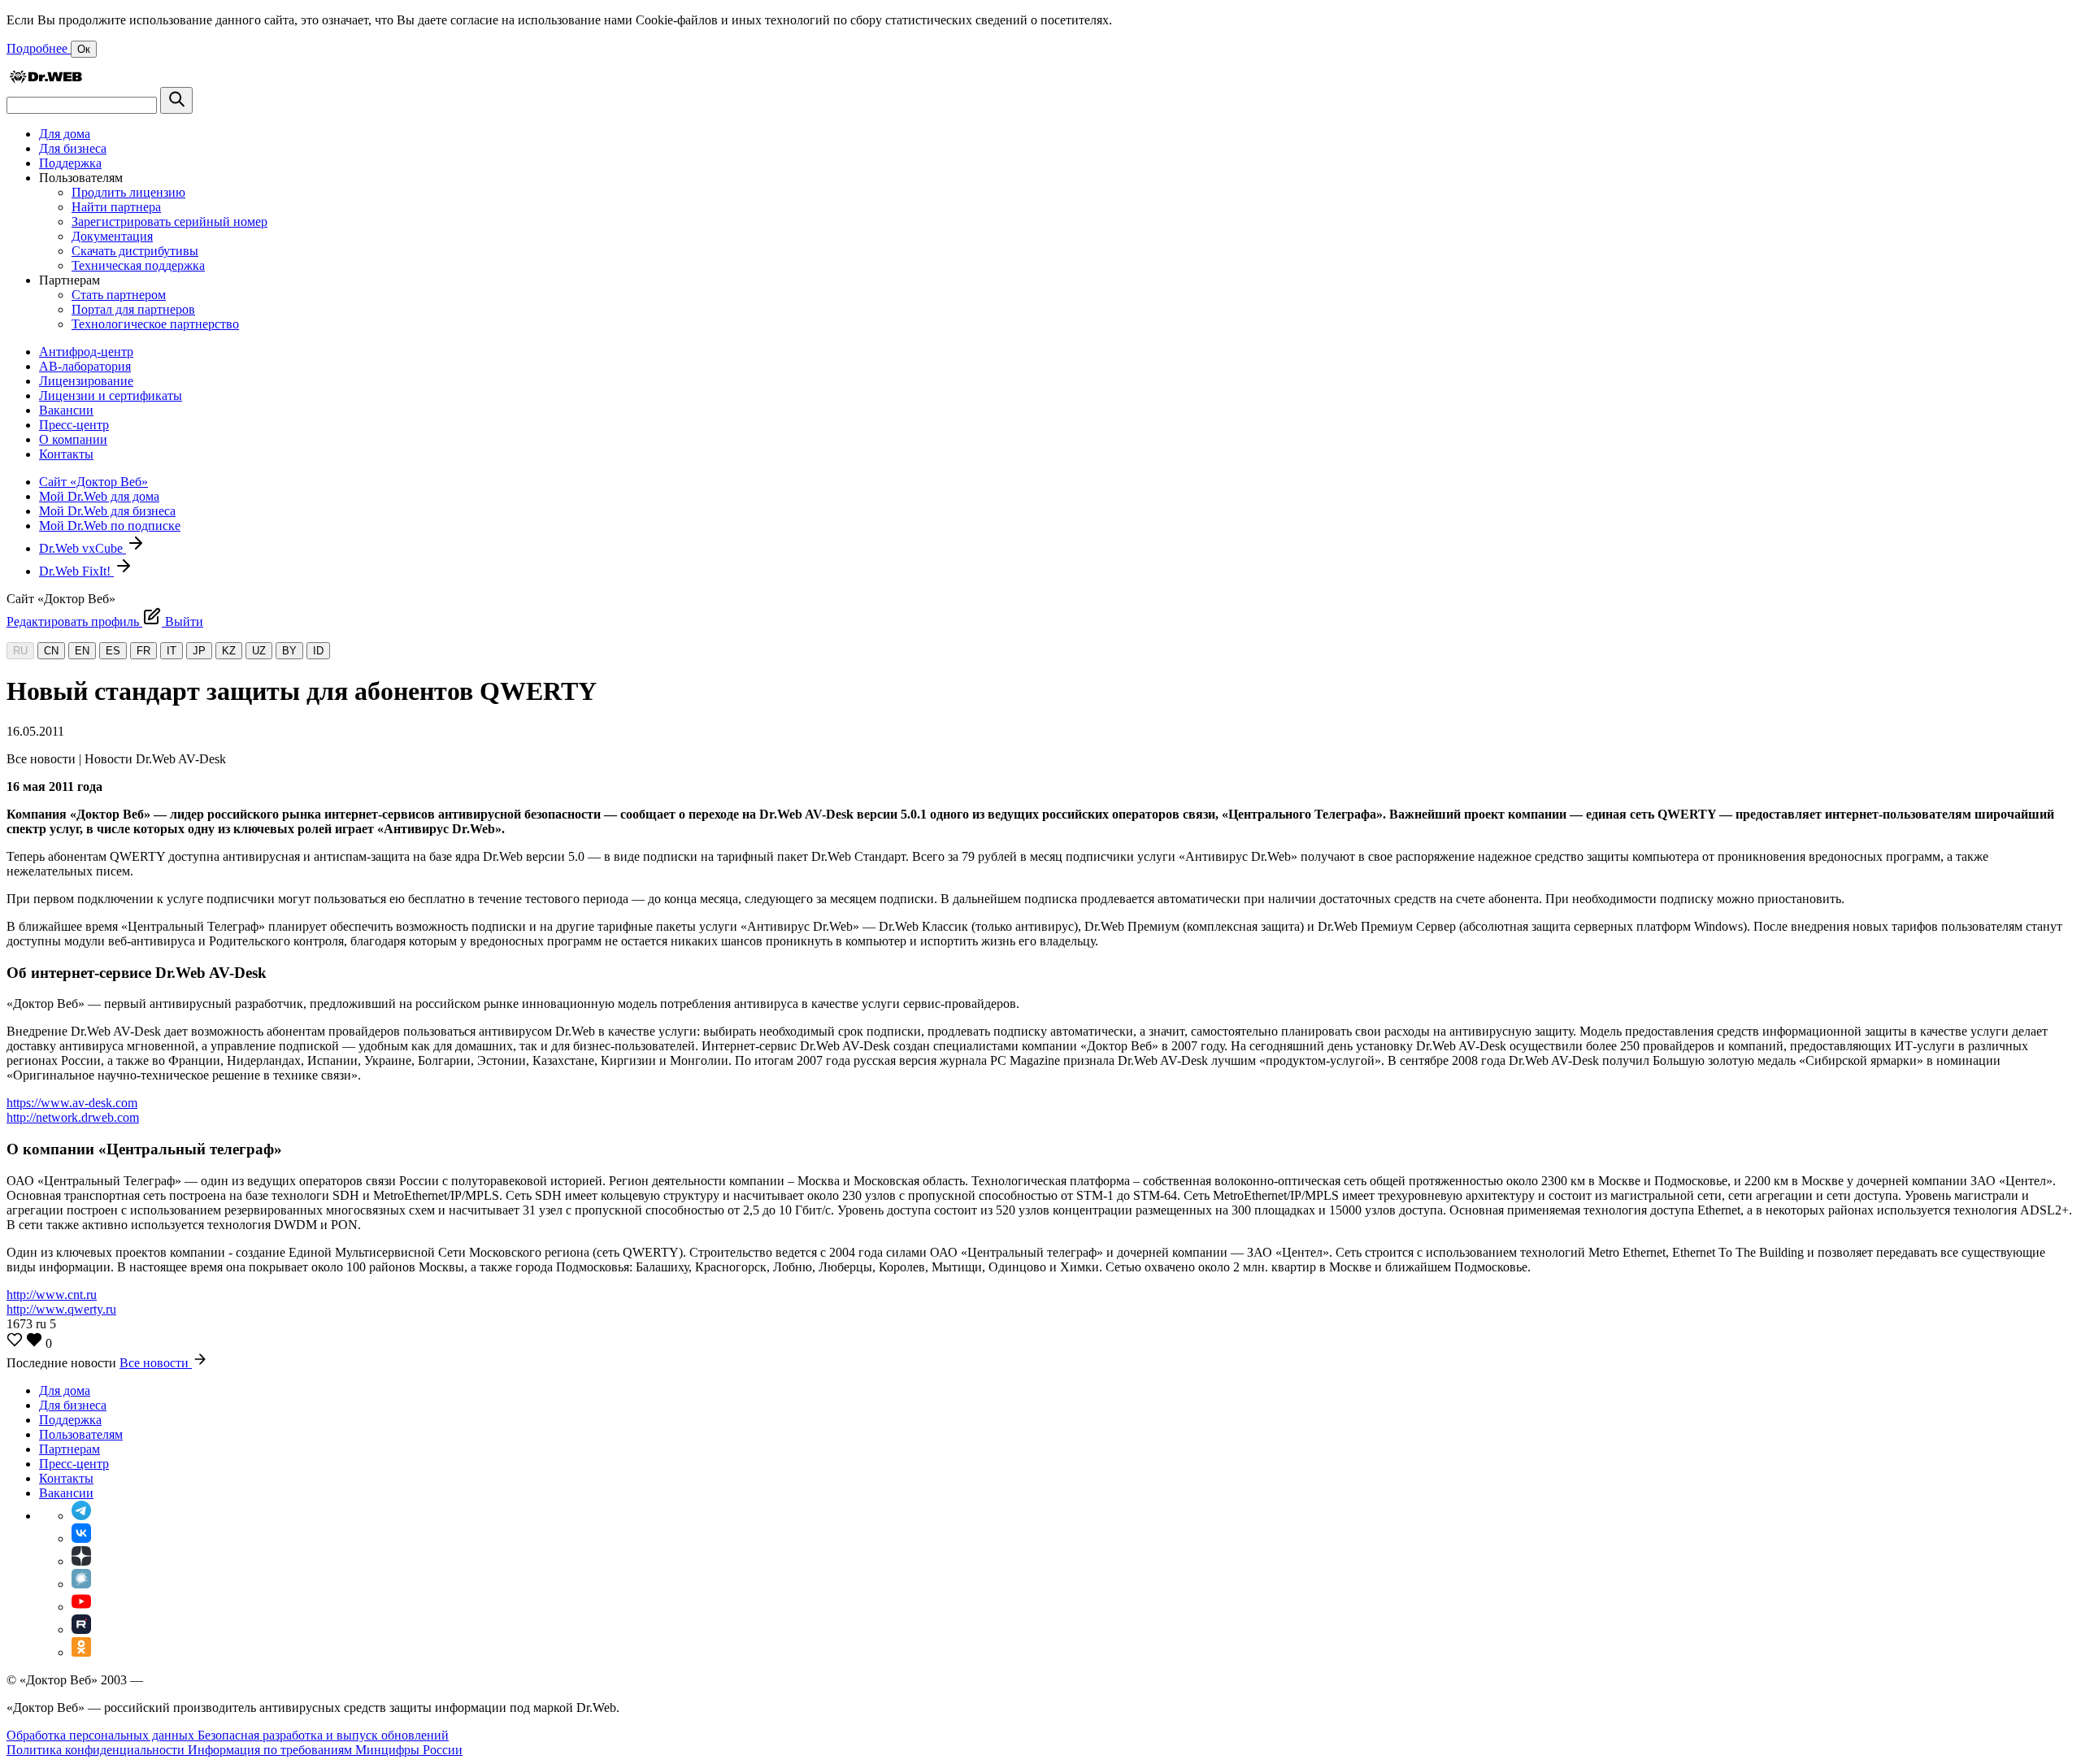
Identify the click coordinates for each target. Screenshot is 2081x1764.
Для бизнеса (73, 148)
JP (199, 651)
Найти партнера (116, 207)
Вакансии (66, 410)
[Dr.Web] (46, 79)
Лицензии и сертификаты (111, 395)
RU (20, 651)
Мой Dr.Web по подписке (110, 526)
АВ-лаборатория (85, 366)
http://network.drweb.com (73, 1117)
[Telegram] (81, 1516)
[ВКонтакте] (81, 1538)
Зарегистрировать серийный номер (169, 222)
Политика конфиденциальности (97, 1750)
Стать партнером (119, 295)
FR (143, 651)
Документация (112, 236)
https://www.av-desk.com (72, 1103)
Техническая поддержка (138, 265)
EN (82, 651)
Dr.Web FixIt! (76, 571)
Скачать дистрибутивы (135, 251)
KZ (229, 651)
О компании (73, 439)
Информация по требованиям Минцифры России (325, 1750)
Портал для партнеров (133, 309)
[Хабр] (81, 1584)
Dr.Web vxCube (83, 548)
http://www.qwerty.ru (61, 1309)
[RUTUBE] (81, 1629)
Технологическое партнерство (155, 324)
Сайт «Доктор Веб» (93, 482)
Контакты (66, 454)
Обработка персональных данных (102, 1735)
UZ (259, 651)
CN (51, 651)
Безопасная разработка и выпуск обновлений (323, 1735)
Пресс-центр (74, 425)
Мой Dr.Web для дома (99, 496)
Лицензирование (86, 381)
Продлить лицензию (128, 192)
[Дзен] (81, 1561)
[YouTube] (81, 1607)
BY (289, 651)
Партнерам (70, 1449)
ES (113, 651)
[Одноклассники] (81, 1652)
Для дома (65, 134)
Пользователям (81, 1434)
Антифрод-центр (86, 352)
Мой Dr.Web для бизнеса (107, 511)
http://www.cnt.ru (52, 1295)
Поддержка (70, 163)
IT (172, 651)
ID (318, 651)
